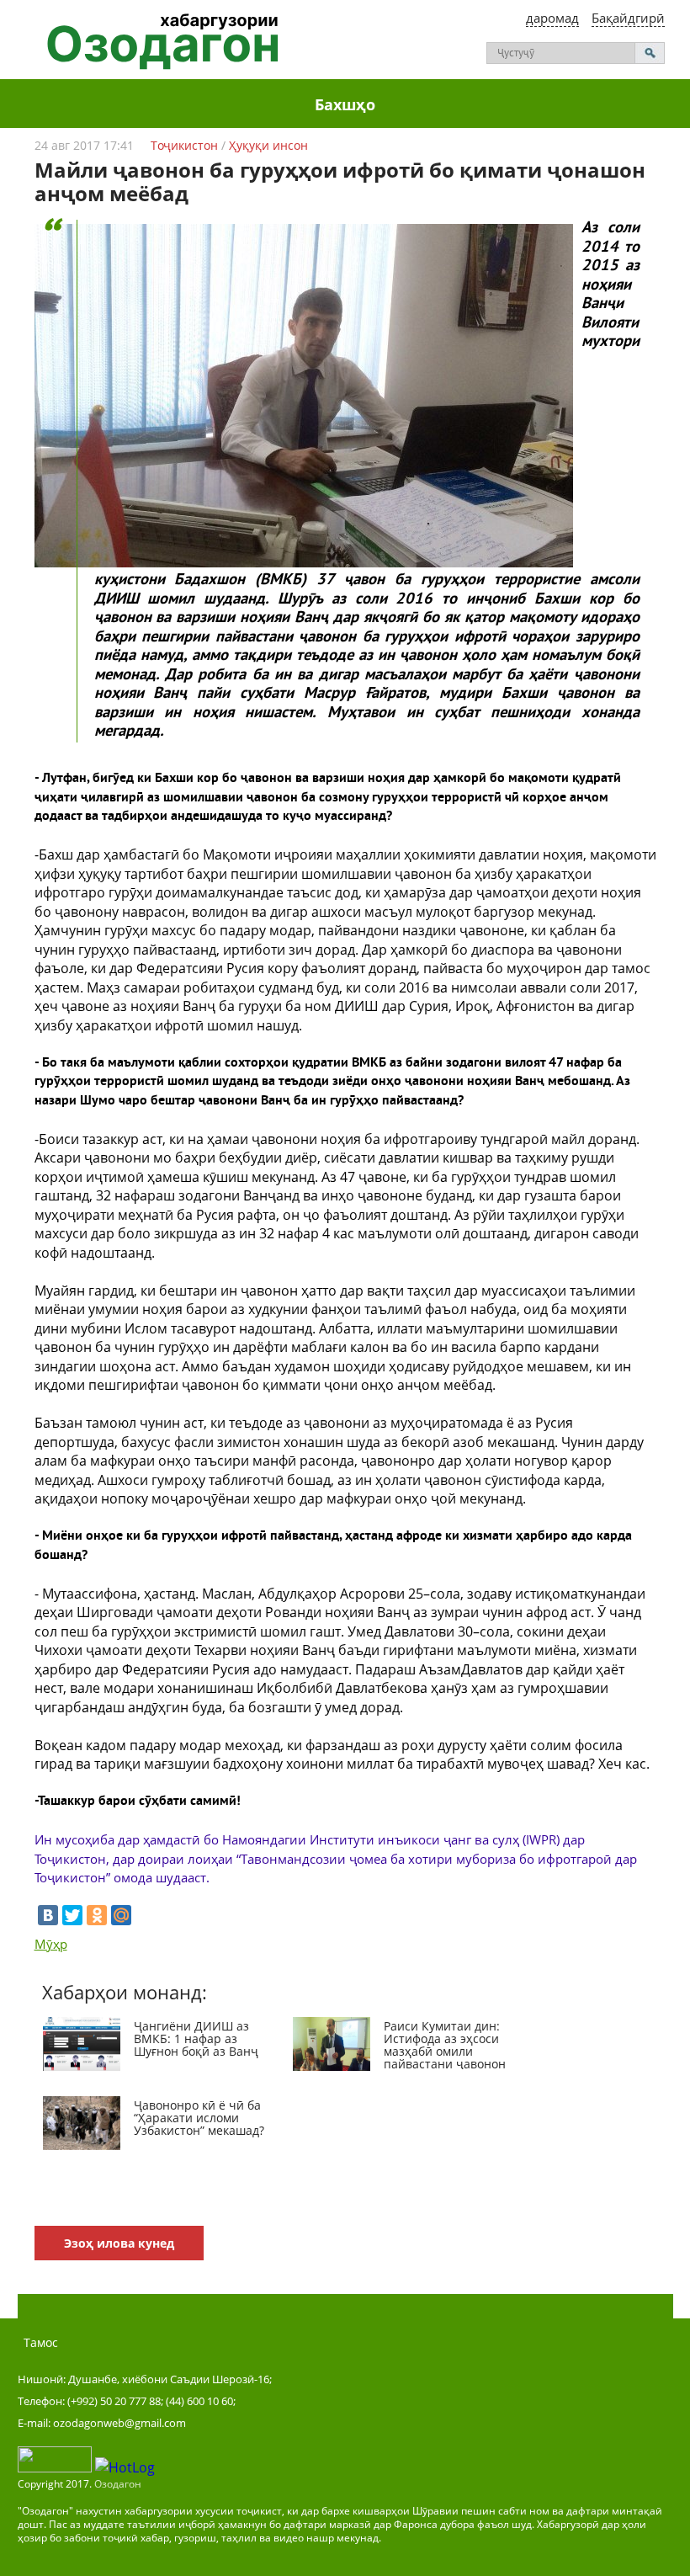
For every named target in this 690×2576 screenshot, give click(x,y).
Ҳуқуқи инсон (268, 145)
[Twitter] (72, 1915)
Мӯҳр (51, 1944)
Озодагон (118, 2484)
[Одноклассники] (97, 1915)
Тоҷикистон (184, 145)
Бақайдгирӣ (628, 18)
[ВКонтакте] (48, 1915)
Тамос (41, 2342)
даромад (552, 18)
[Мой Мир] (121, 1915)
